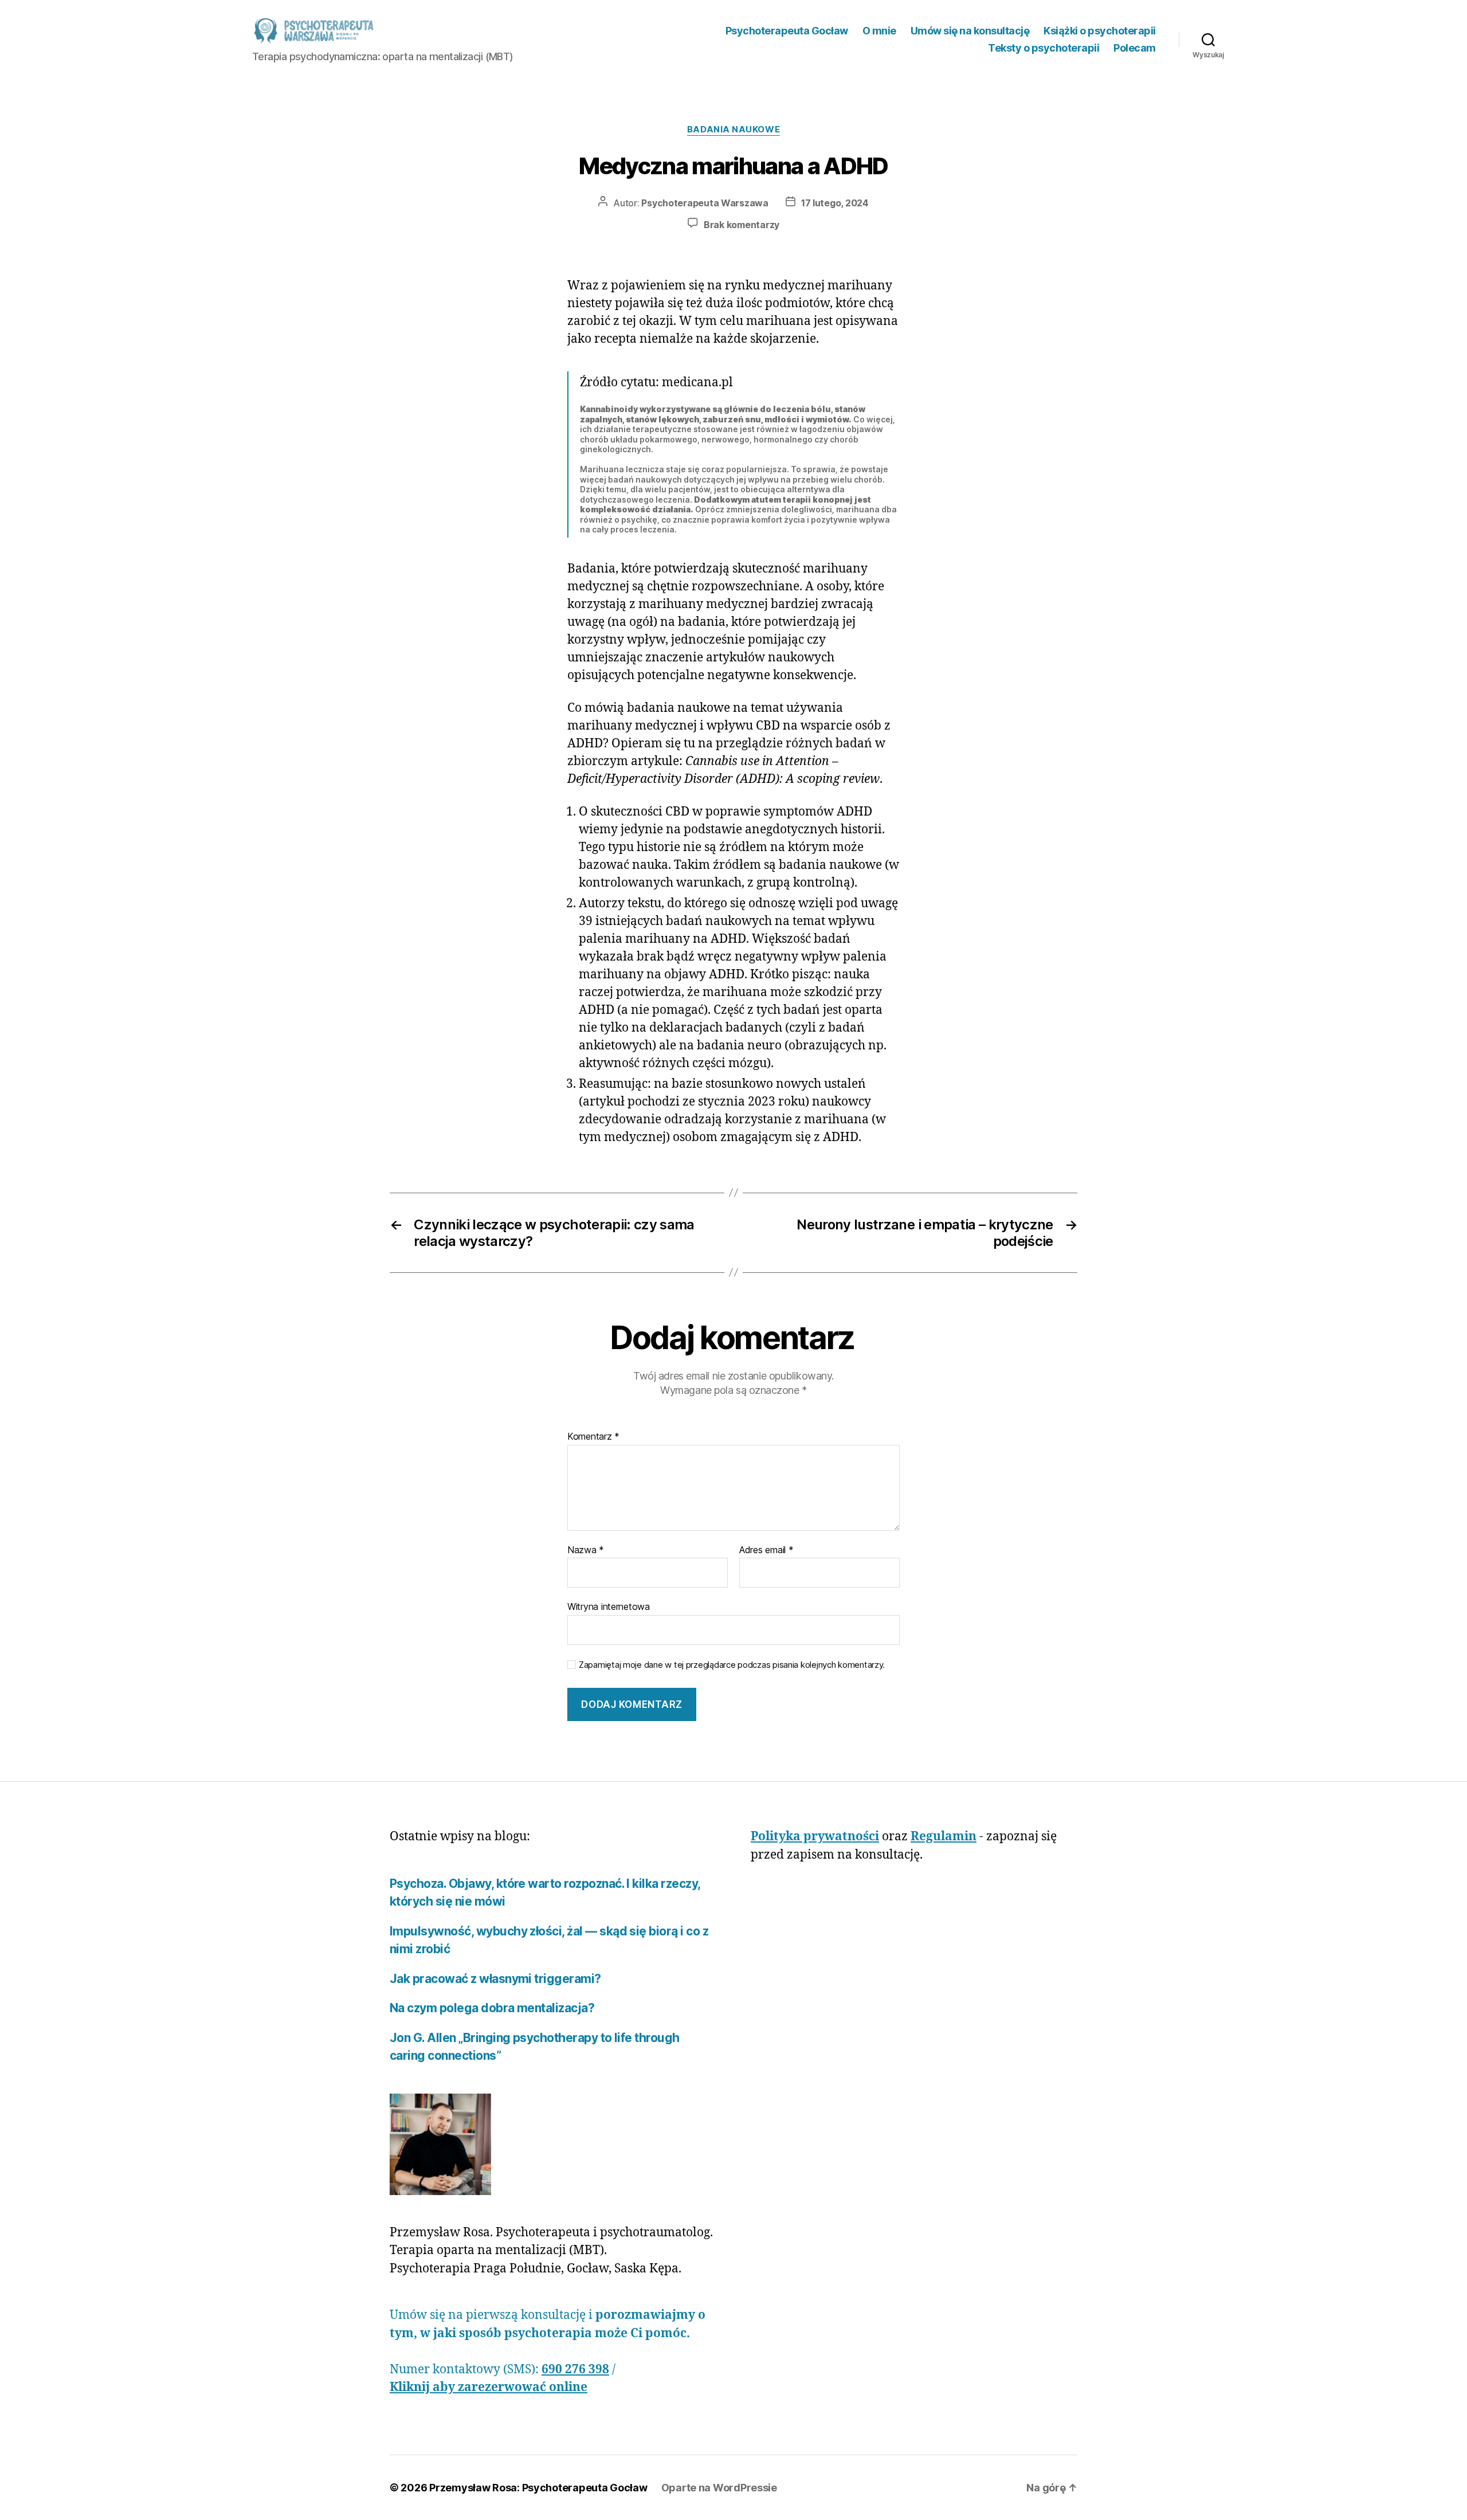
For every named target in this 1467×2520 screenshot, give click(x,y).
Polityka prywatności (815, 1837)
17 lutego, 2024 (835, 203)
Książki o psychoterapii (1100, 31)
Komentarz (593, 1437)
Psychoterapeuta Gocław (787, 31)
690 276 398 (575, 2370)
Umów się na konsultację (970, 31)
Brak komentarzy (742, 225)
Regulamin (944, 1837)
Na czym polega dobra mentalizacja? (492, 2008)
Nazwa (586, 1550)
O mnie (879, 31)
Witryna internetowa (609, 1606)
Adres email (766, 1550)
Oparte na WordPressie (719, 2488)
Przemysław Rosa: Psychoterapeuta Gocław (538, 2488)
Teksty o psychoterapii (1044, 48)
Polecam (1135, 48)
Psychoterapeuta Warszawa (705, 203)
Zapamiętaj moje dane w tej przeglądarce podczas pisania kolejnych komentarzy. (732, 1665)
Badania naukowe (733, 130)
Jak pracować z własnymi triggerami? (495, 1979)
